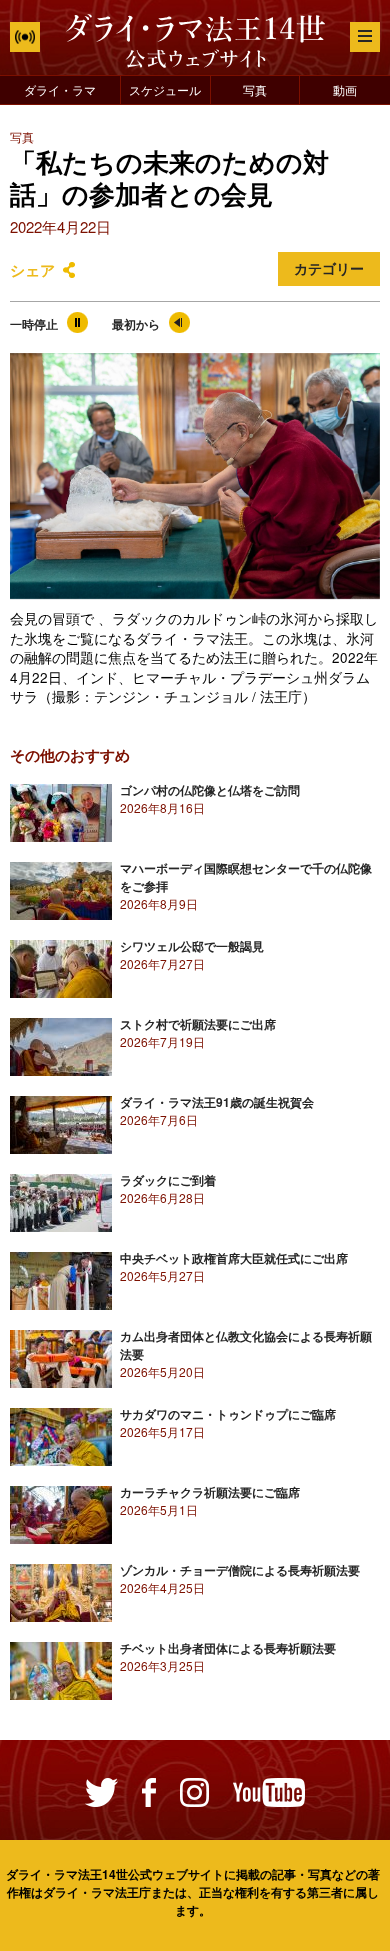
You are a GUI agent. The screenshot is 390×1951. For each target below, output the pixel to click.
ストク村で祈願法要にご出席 (198, 1024)
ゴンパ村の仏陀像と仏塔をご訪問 (210, 790)
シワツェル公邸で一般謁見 (192, 946)
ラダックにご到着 (168, 1180)
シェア (32, 270)
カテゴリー (329, 268)
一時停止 (34, 324)
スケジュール (165, 89)
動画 (345, 89)
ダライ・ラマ (60, 89)
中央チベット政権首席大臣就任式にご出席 (234, 1258)
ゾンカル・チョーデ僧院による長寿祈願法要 (240, 1570)
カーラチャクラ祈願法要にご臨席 (210, 1492)
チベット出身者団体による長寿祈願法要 (228, 1648)
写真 (255, 89)
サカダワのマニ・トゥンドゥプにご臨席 (228, 1414)
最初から (136, 324)
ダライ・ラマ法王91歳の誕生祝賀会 (217, 1102)
